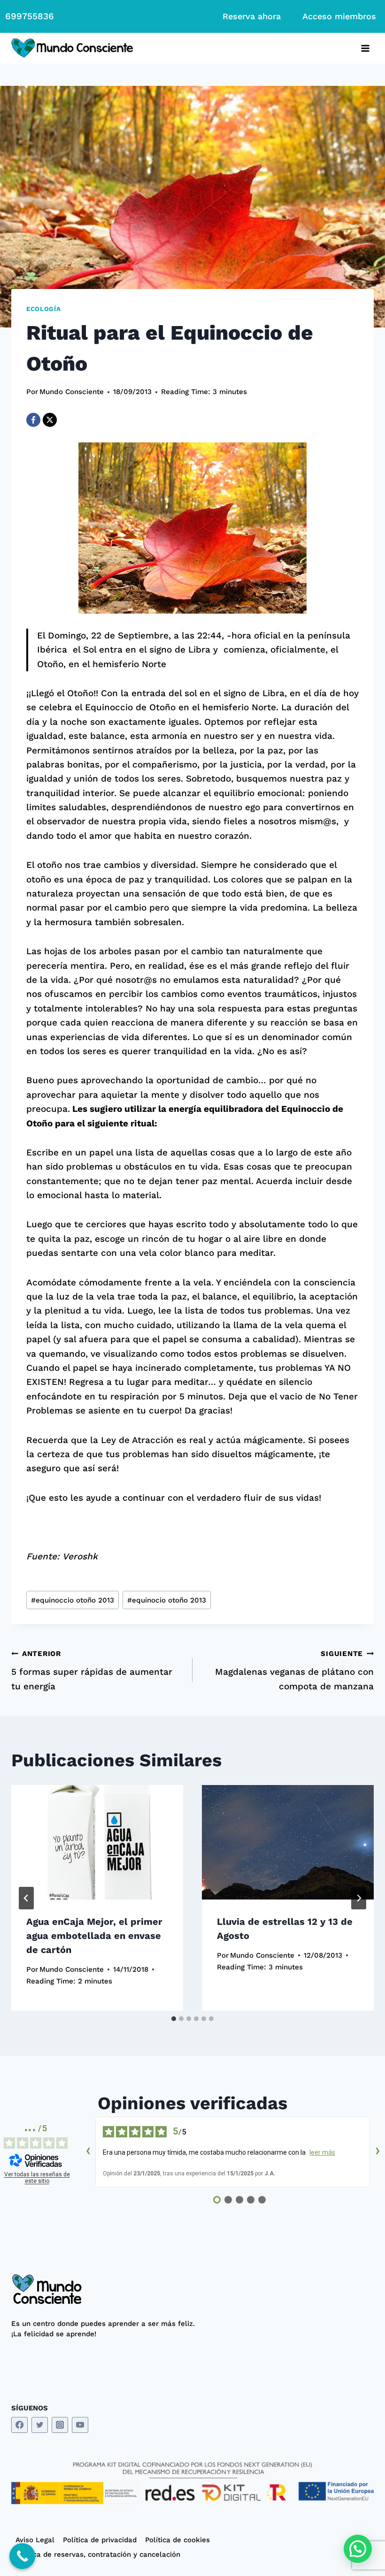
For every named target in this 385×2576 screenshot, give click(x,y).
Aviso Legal (35, 2540)
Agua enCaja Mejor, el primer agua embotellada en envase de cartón (94, 1936)
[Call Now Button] (22, 2556)
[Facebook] (33, 420)
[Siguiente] (359, 1898)
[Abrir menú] (365, 48)
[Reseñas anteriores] (88, 2152)
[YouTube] (80, 2425)
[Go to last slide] (26, 1898)
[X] (50, 420)
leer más (322, 2152)
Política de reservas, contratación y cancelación (98, 2554)
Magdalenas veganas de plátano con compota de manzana (294, 1670)
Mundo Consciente (72, 392)
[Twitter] (40, 2425)
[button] (358, 2549)
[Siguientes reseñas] (377, 2152)
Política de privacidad (100, 2540)
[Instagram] (60, 2425)
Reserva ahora (252, 16)
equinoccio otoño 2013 (73, 1600)
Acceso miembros (339, 16)
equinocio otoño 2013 (167, 1600)
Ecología (43, 309)
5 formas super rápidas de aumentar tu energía (92, 1670)
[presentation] (97, 1842)
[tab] (174, 2019)
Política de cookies (177, 2540)
